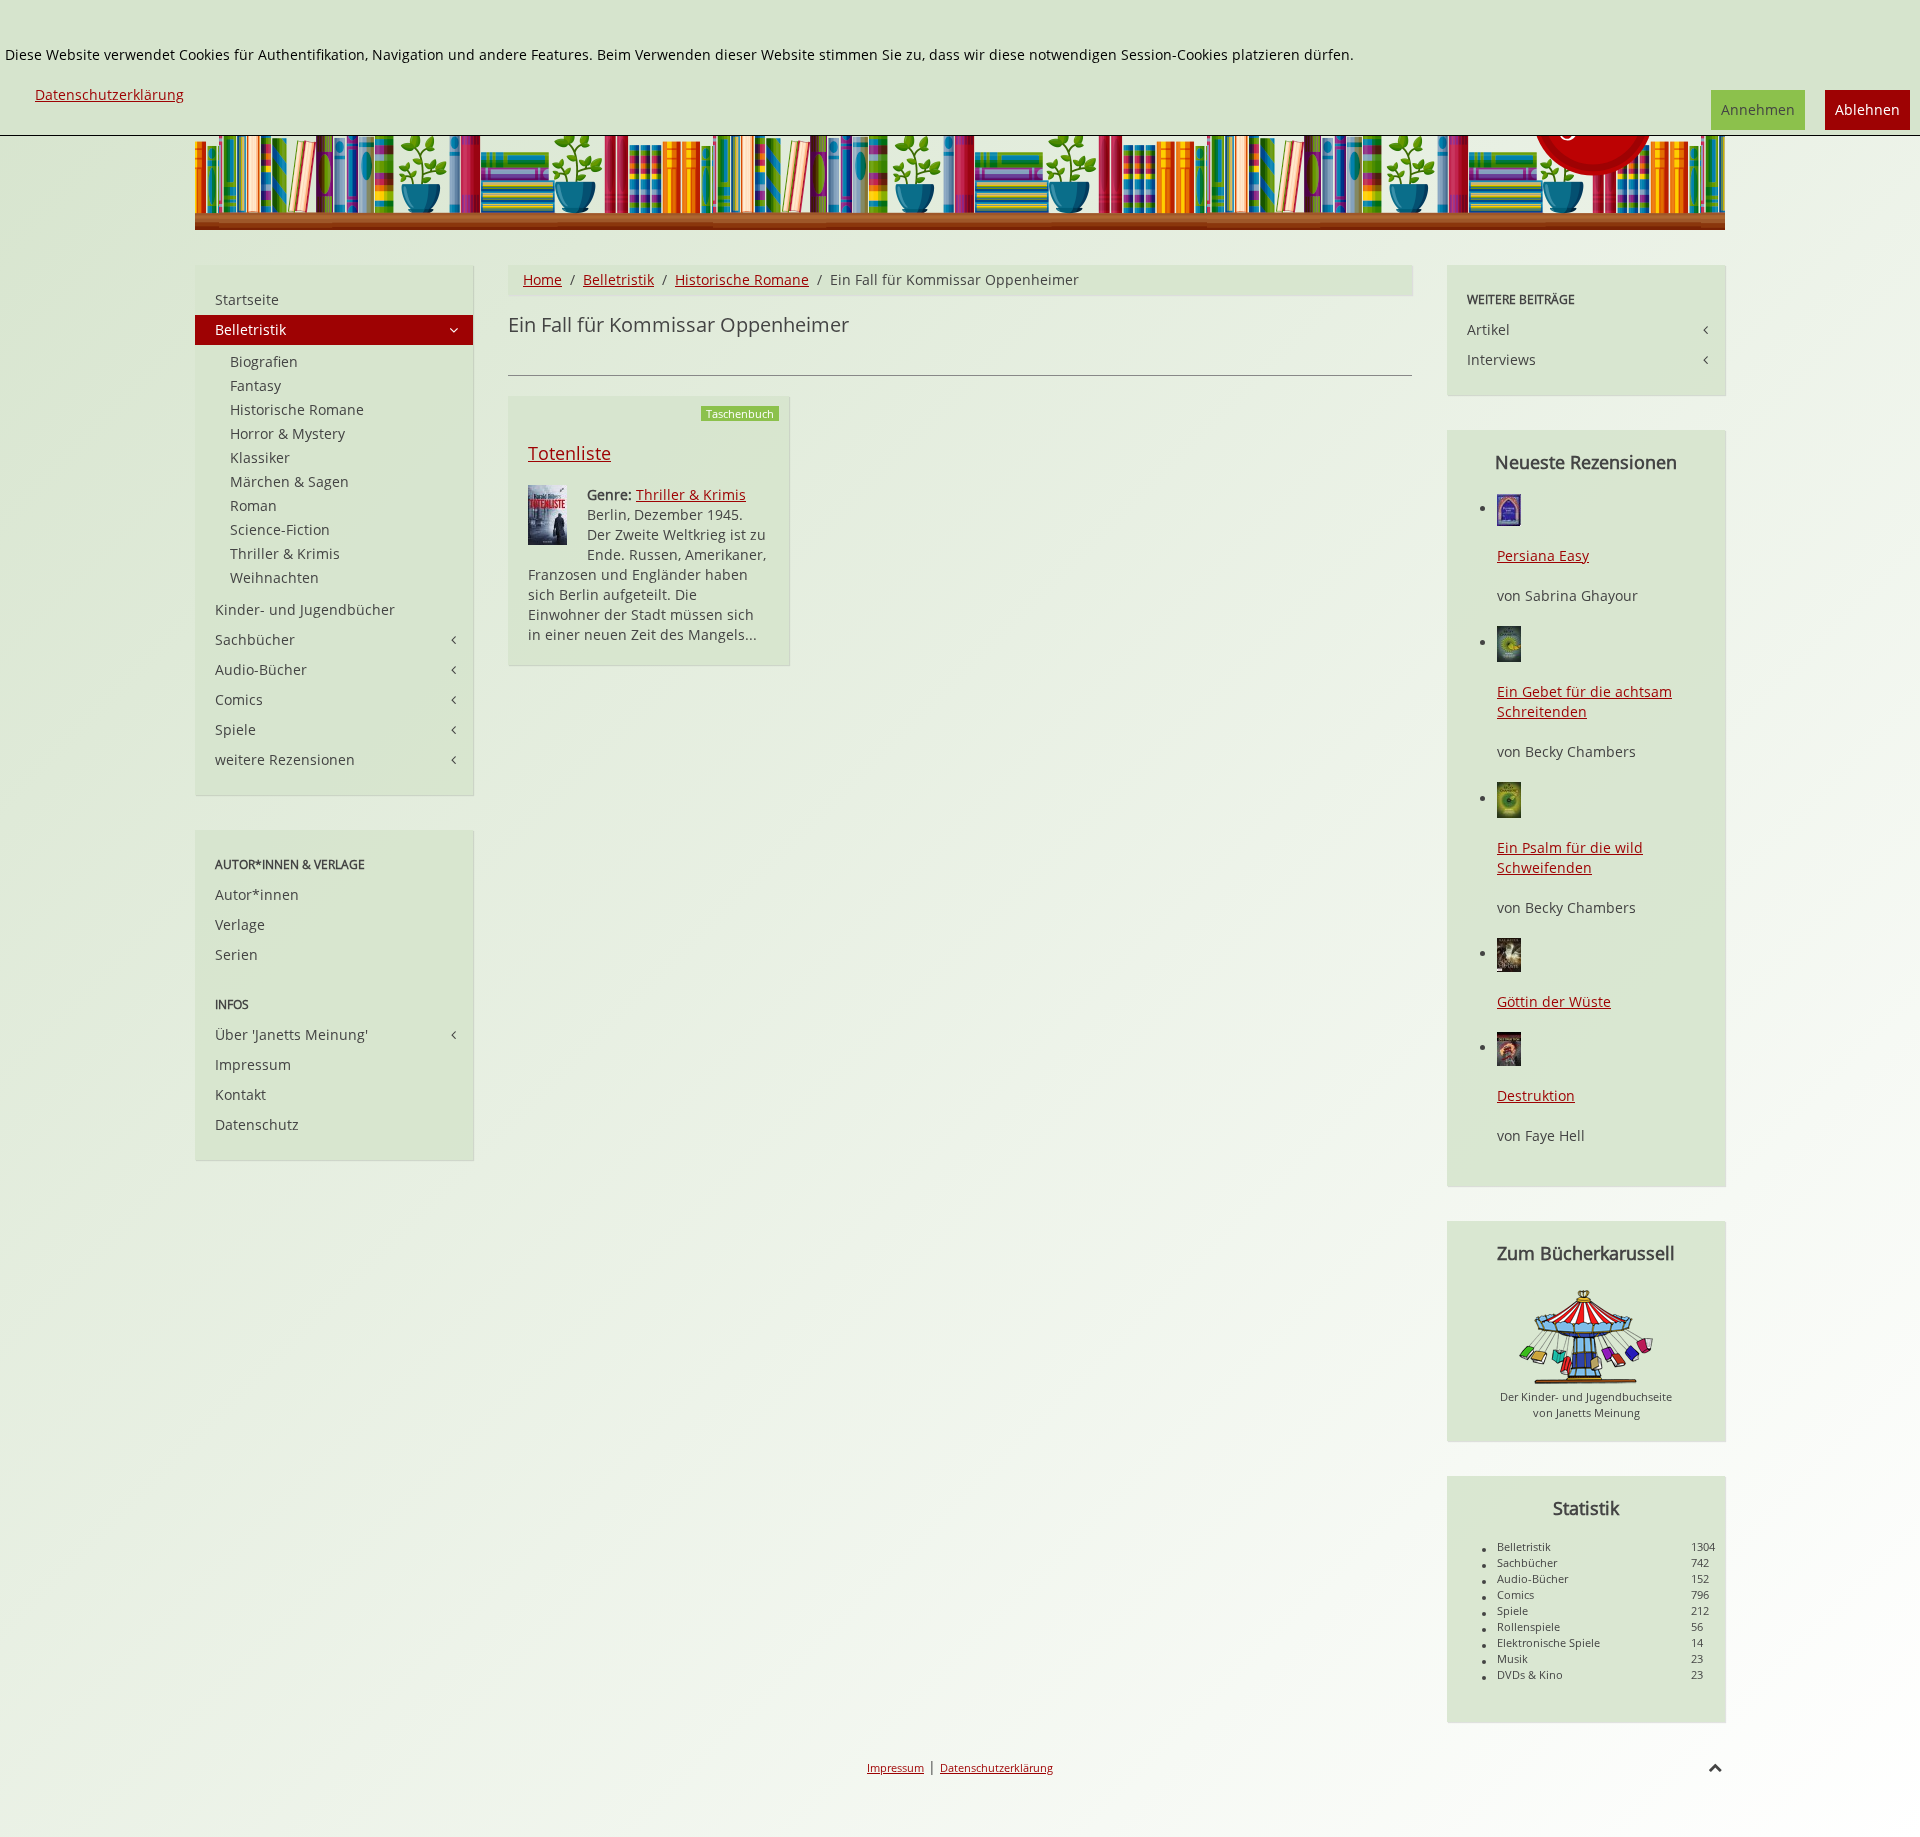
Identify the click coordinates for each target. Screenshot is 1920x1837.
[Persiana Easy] (1509, 508)
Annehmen (1758, 109)
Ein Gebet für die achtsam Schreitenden (1584, 701)
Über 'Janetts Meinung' (291, 1034)
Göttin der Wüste (1554, 1001)
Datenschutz (257, 1124)
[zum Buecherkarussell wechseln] (1586, 1335)
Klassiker (260, 457)
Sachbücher (255, 639)
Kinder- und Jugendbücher (305, 609)
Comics (239, 699)
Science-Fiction (280, 529)
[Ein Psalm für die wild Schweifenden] (1509, 798)
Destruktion (1536, 1095)
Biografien (264, 361)
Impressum (253, 1064)
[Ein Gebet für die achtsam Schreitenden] (1509, 642)
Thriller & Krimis (691, 494)
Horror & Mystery (287, 433)
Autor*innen (257, 894)
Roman (253, 505)
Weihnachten (274, 577)
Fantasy (255, 385)
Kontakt (240, 1094)
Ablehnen (1867, 109)
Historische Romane (742, 279)
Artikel (1488, 329)
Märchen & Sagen (289, 481)
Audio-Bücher (261, 669)
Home (542, 279)
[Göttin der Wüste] (1509, 953)
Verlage (240, 924)
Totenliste (569, 453)
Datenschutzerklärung (996, 1767)
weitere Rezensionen (285, 759)
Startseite (247, 299)
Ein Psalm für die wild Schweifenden (1570, 857)
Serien (236, 954)
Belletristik (618, 279)
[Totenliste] (547, 513)
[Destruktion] (1509, 1047)
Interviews (1501, 359)
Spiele (235, 729)
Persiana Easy (1543, 555)
